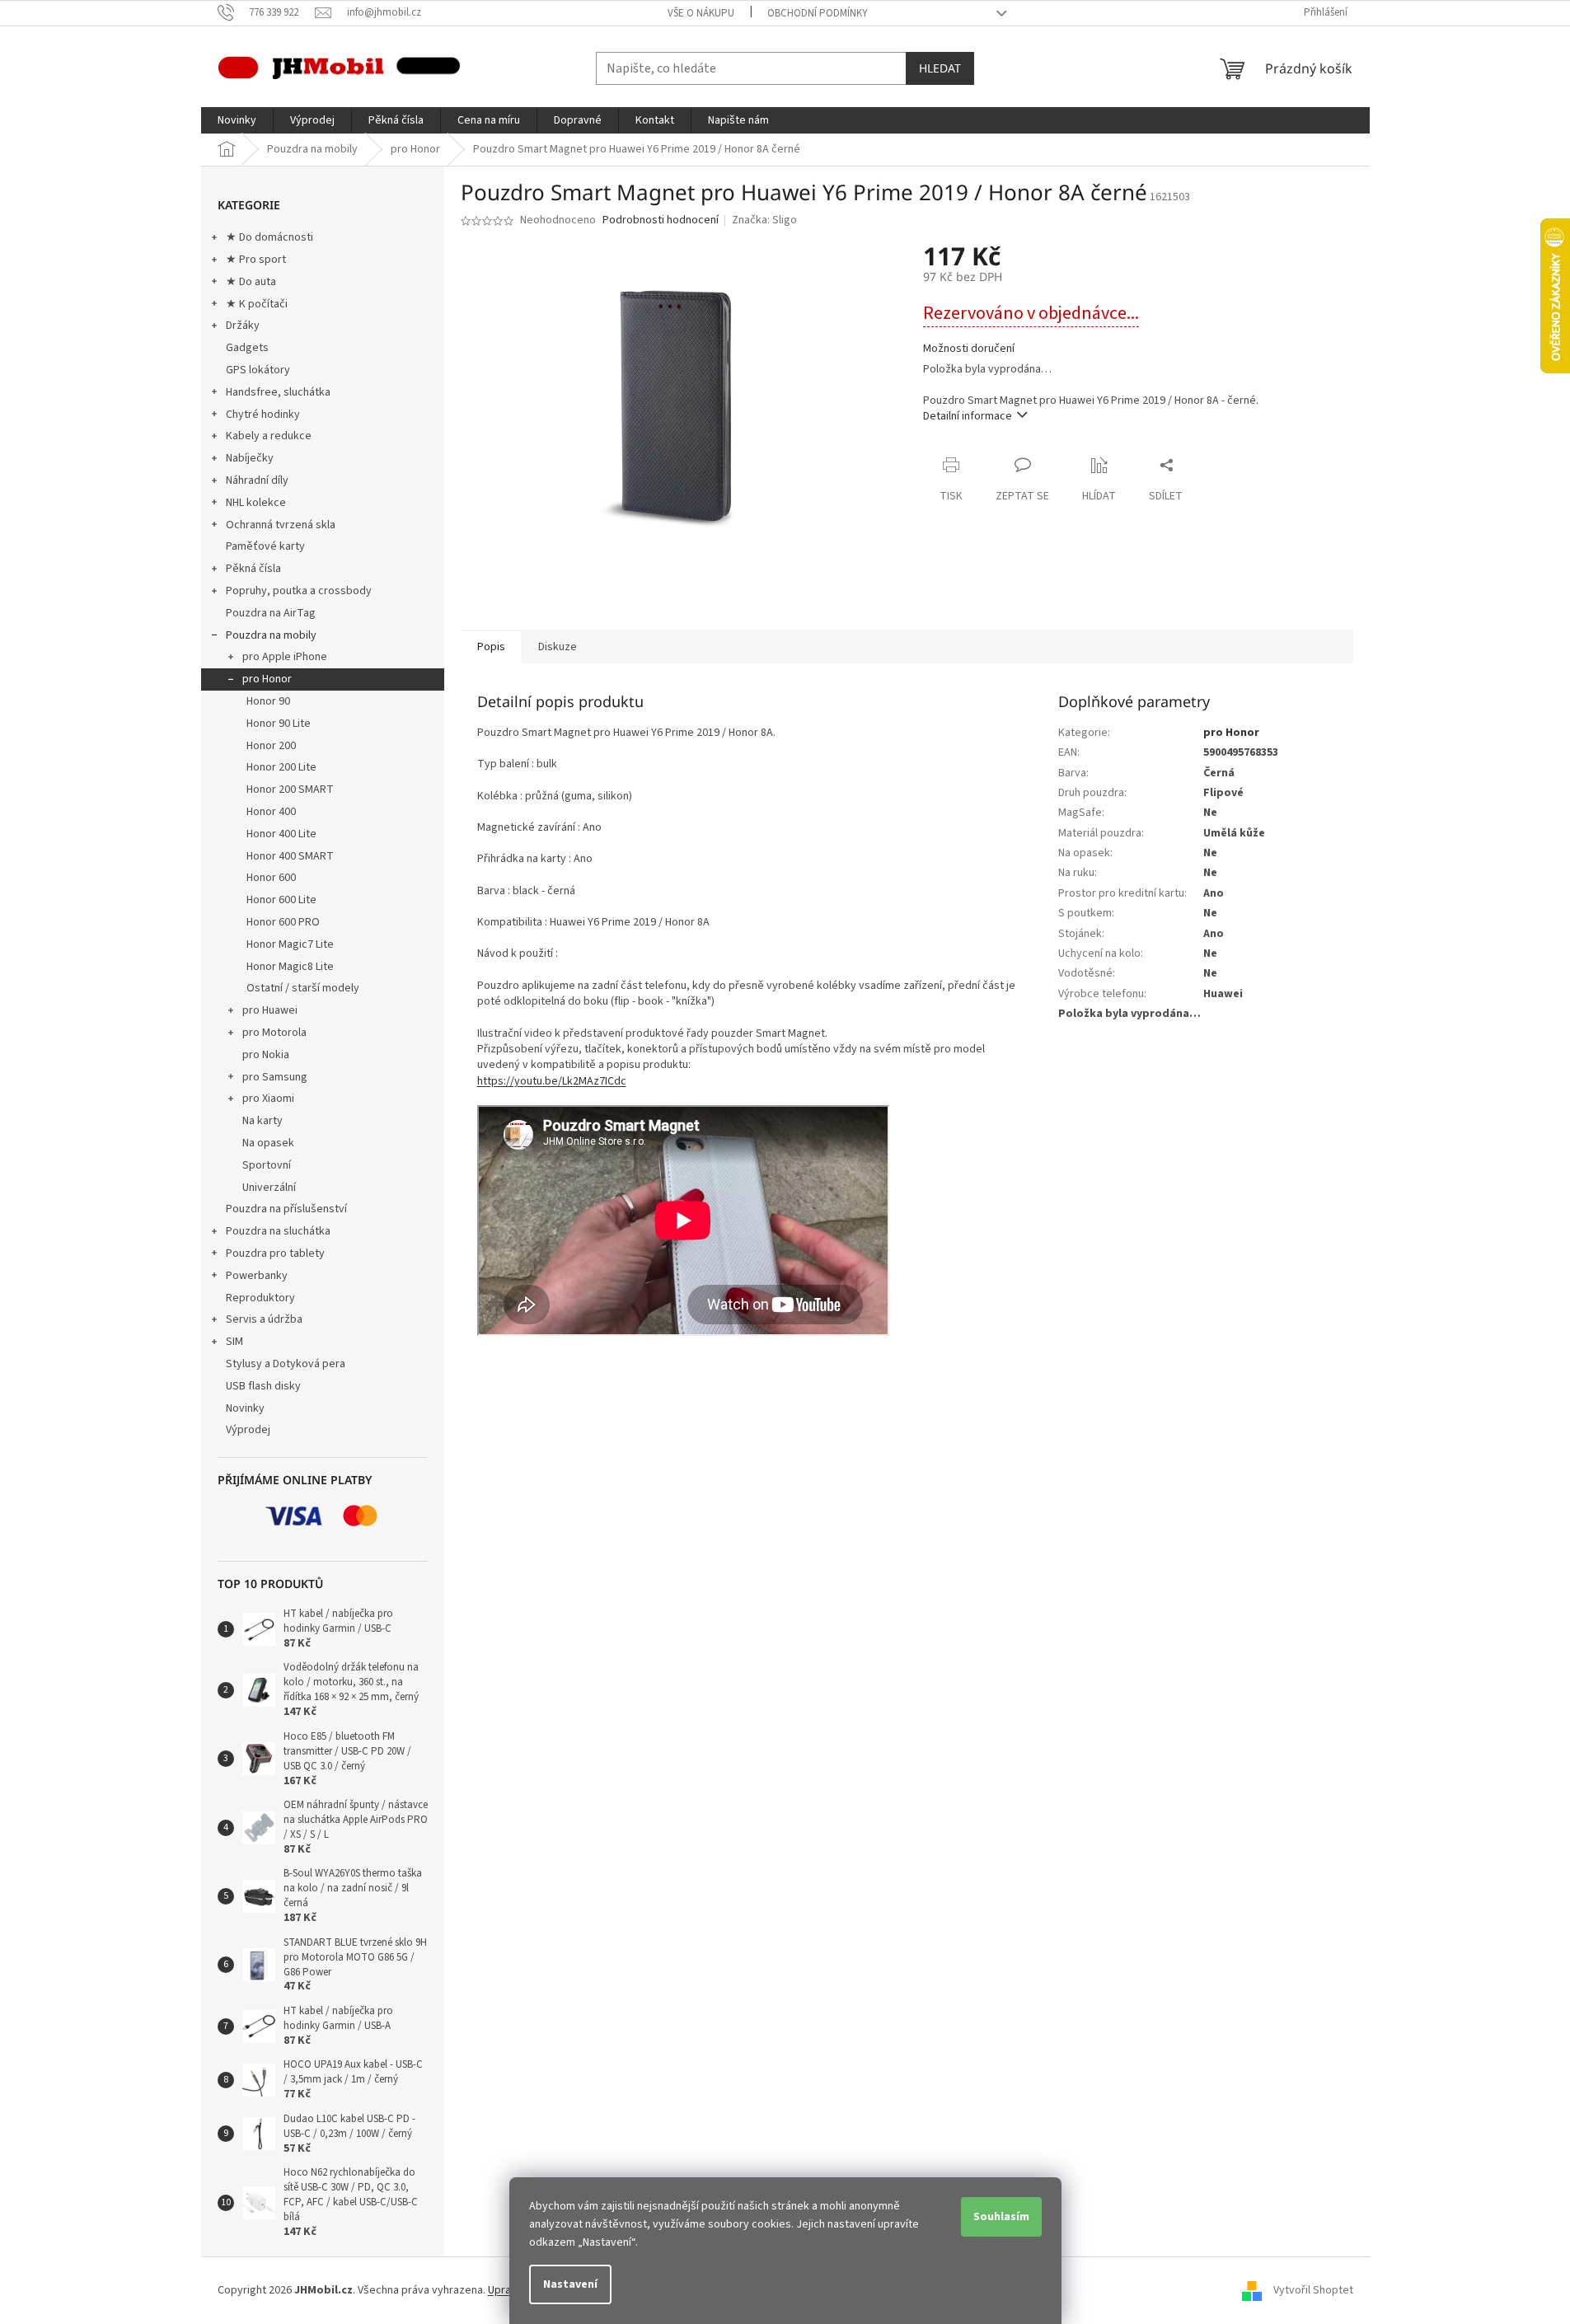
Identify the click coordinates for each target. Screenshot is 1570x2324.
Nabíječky (250, 458)
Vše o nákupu (701, 13)
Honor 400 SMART (290, 856)
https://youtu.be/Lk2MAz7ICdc (552, 1081)
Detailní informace (968, 416)
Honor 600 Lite (281, 900)
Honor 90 (268, 701)
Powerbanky (257, 1276)
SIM (234, 1342)
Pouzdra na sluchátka (278, 1231)
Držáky (243, 326)
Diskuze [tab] (558, 647)
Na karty (262, 1121)
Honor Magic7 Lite (290, 944)
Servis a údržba (264, 1319)
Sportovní (267, 1165)
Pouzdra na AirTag (271, 613)
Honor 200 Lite (281, 767)
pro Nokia (266, 1055)
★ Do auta (251, 282)
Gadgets (247, 348)
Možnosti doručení (969, 349)
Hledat (940, 68)
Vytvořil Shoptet (1313, 2290)
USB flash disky (263, 1386)
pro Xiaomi (268, 1099)
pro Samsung (275, 1077)
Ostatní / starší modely (303, 988)
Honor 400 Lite (281, 834)
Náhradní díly (257, 480)
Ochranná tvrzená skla (281, 525)
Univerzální (269, 1188)
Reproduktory (260, 1298)
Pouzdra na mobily (271, 635)
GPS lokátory (258, 370)
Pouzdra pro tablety (275, 1253)
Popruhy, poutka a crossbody (299, 591)
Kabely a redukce (269, 436)
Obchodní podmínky (818, 13)
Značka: (764, 220)
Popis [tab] (491, 647)
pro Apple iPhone (285, 657)
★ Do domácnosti (269, 237)
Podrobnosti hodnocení (661, 220)
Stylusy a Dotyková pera (286, 1364)
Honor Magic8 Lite (290, 967)
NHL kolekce (256, 503)
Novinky (245, 1408)
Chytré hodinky (263, 415)
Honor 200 (271, 746)
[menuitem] (237, 120)
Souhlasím (1001, 2217)
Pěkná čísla (253, 569)
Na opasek (268, 1143)
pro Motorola (274, 1033)
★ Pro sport (256, 260)
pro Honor (267, 679)
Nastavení (570, 2284)
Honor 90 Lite (279, 724)
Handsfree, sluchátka (278, 392)
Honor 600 (271, 878)
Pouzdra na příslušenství (286, 1209)
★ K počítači (257, 304)
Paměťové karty (265, 546)
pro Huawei (270, 1010)
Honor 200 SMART (290, 790)
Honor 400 (271, 812)
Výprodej (248, 1430)
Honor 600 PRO (283, 922)
